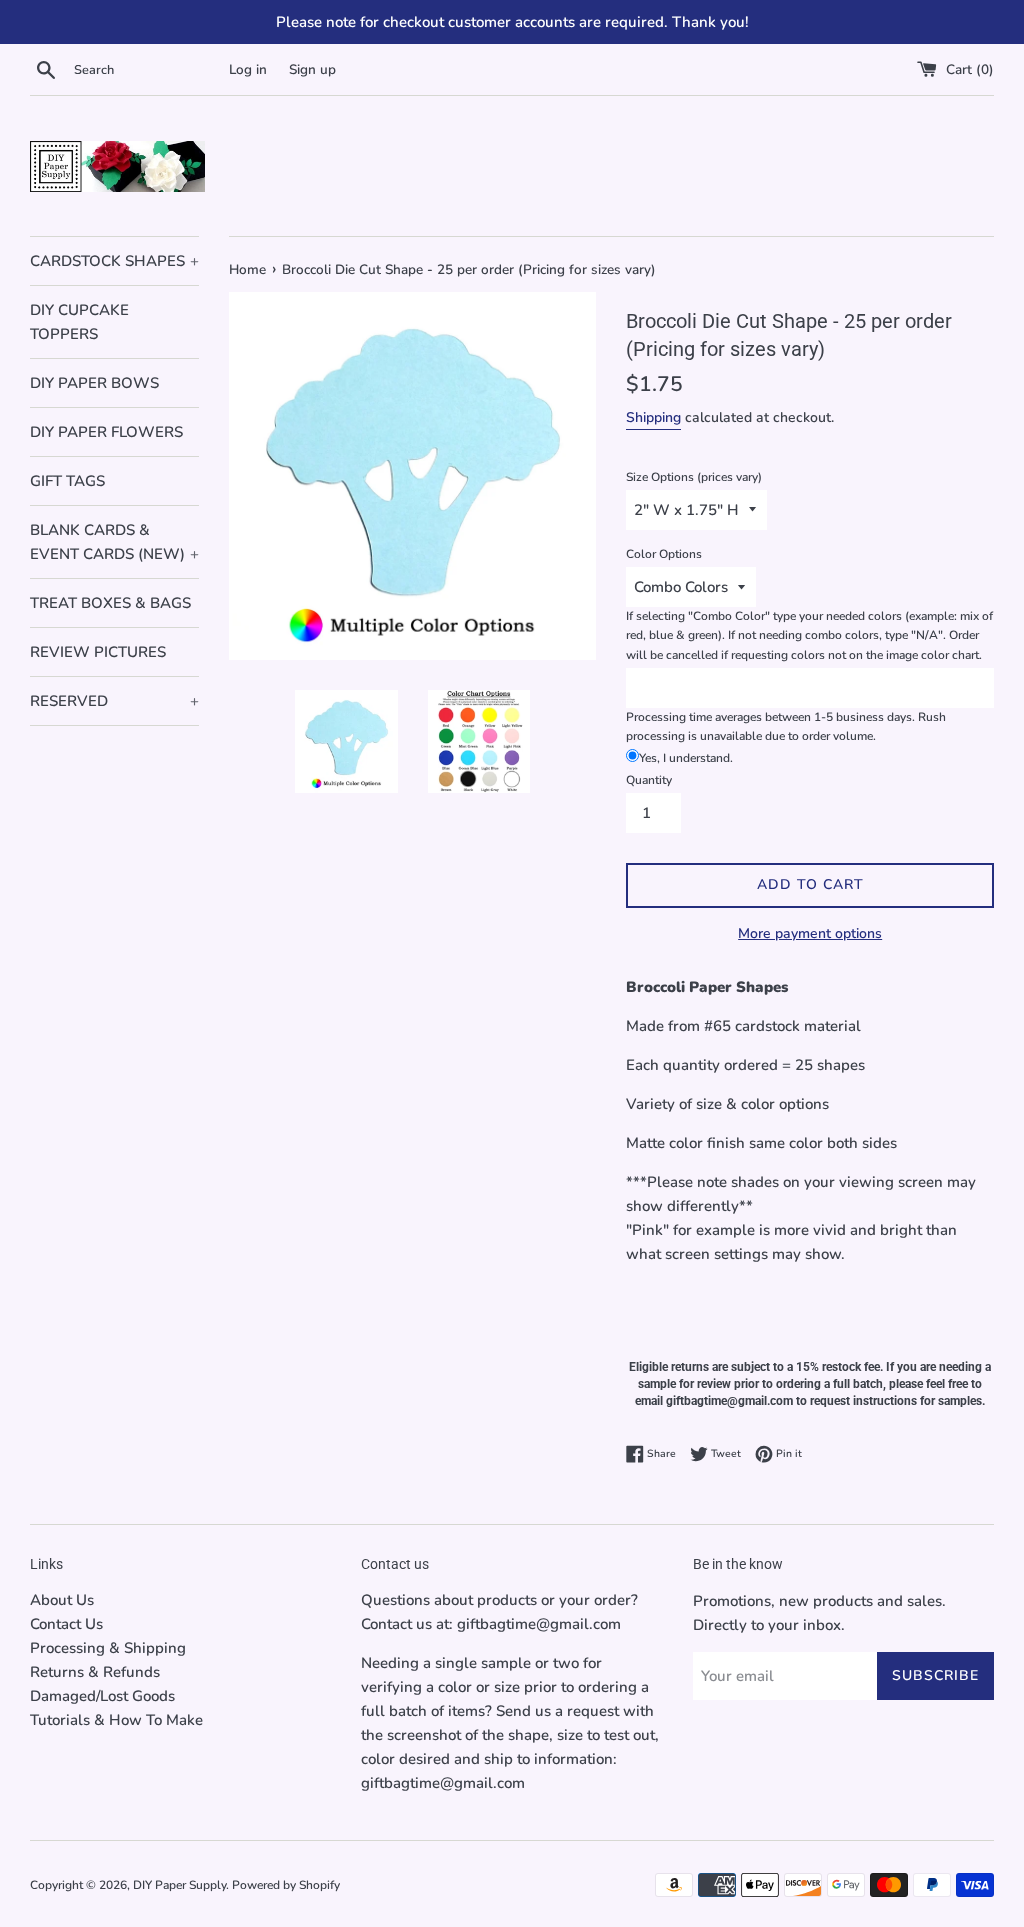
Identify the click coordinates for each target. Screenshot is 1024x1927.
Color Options (664, 554)
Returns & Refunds (95, 1672)
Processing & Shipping (108, 1648)
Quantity (649, 780)
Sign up (312, 69)
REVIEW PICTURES (98, 652)
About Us (62, 1600)
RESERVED (114, 701)
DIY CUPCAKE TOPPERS (79, 322)
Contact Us (66, 1624)
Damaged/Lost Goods (102, 1696)
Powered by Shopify (286, 1885)
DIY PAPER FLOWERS (106, 432)
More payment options (810, 933)
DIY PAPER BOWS (94, 383)
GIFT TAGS (67, 481)
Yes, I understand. (686, 758)
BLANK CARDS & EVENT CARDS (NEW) (114, 542)
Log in (248, 69)
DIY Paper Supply (179, 1885)
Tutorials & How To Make (116, 1720)
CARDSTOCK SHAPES (114, 261)
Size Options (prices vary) (694, 477)
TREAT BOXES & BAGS (110, 603)
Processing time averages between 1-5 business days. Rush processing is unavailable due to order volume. (786, 726)
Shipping (653, 417)
